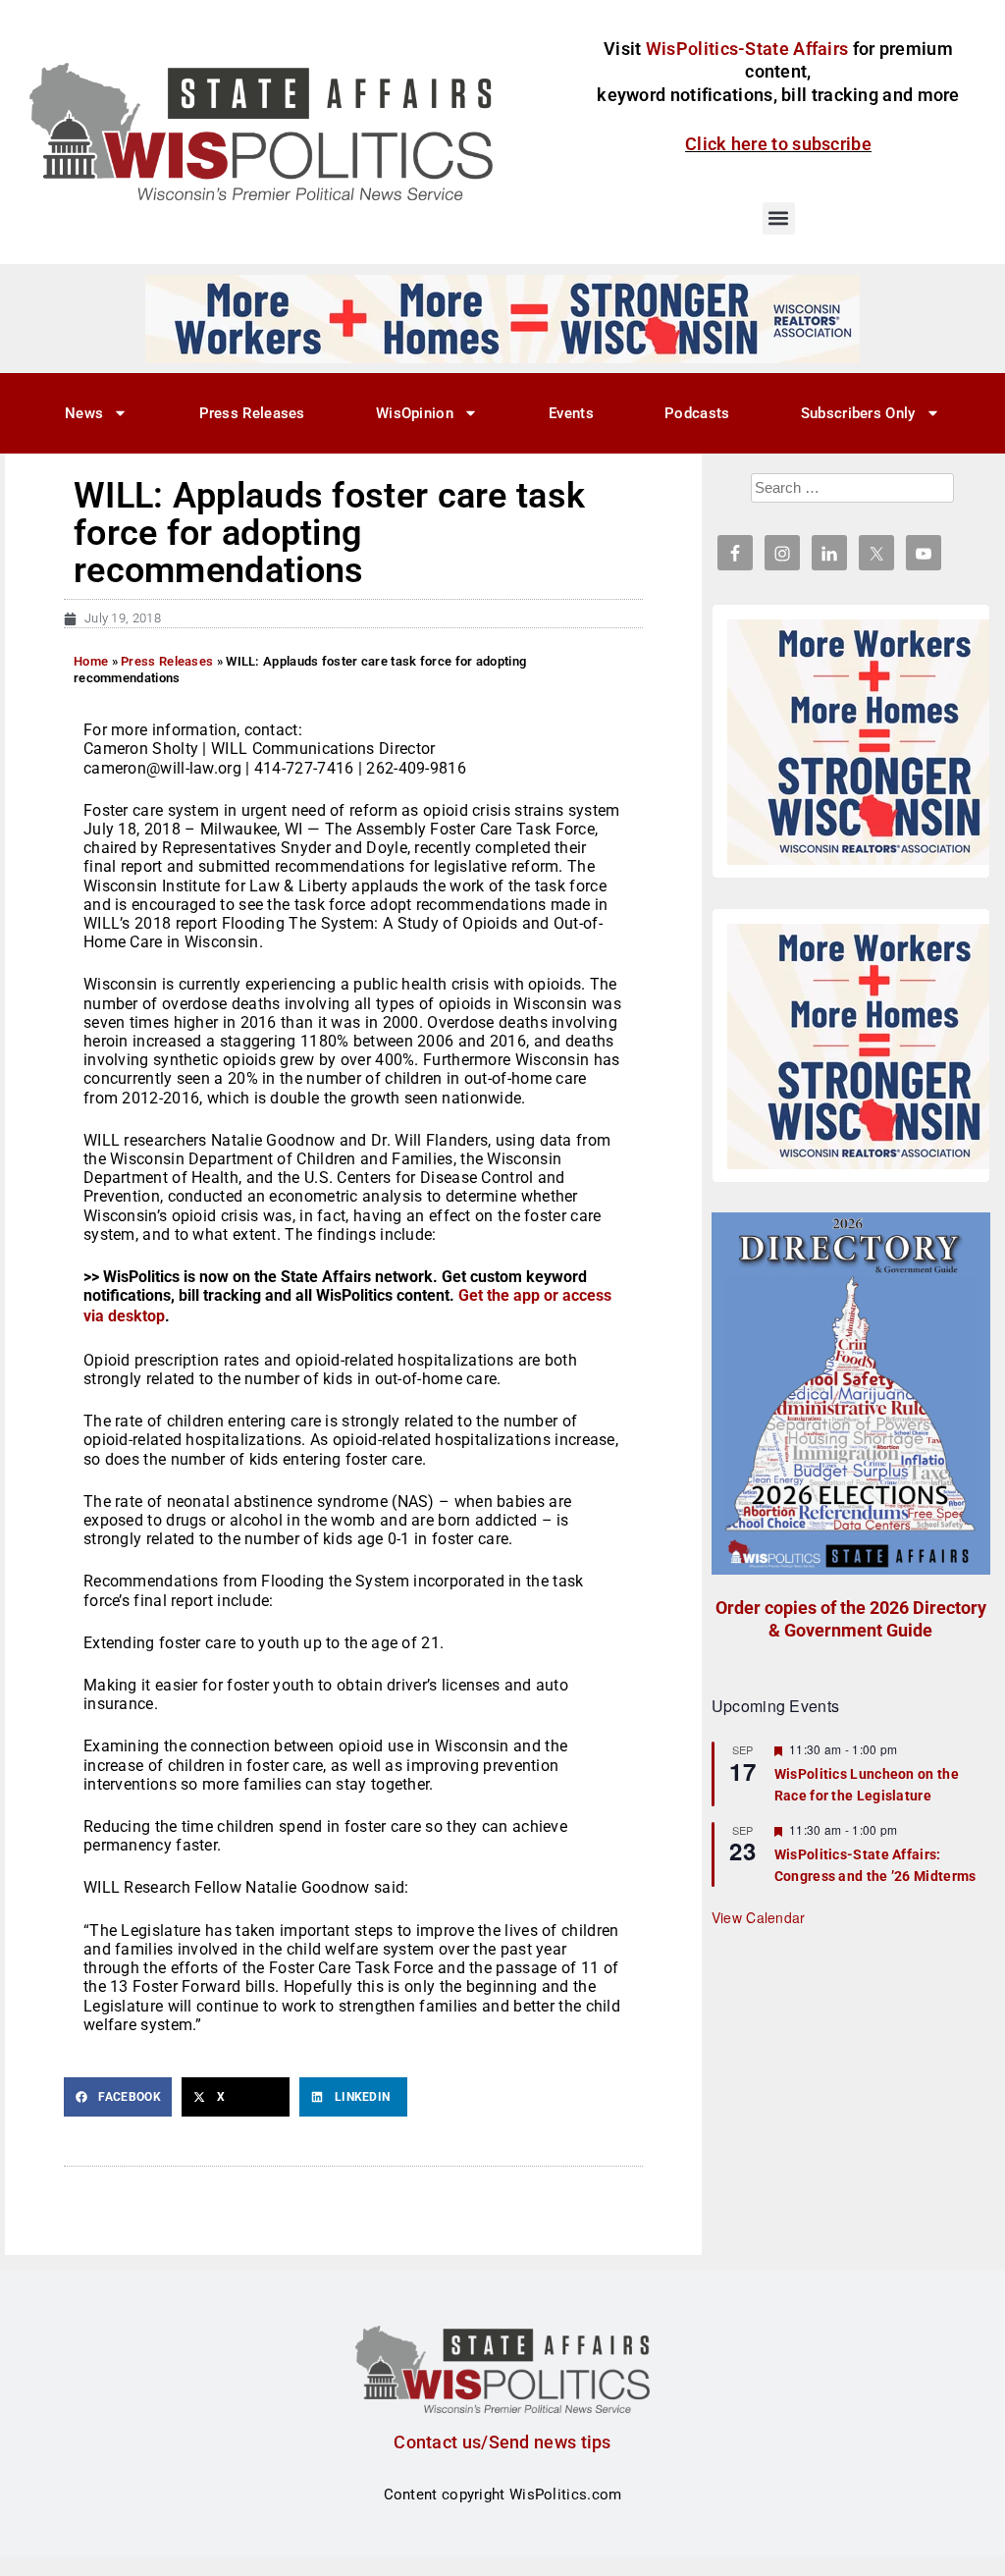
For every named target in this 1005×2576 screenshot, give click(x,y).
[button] (779, 218)
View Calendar (759, 1917)
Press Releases (252, 413)
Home (91, 661)
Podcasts (697, 413)
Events (571, 413)
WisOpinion (415, 413)
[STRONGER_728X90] (502, 318)
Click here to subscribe (778, 144)
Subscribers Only (858, 413)
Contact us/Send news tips (502, 2442)
